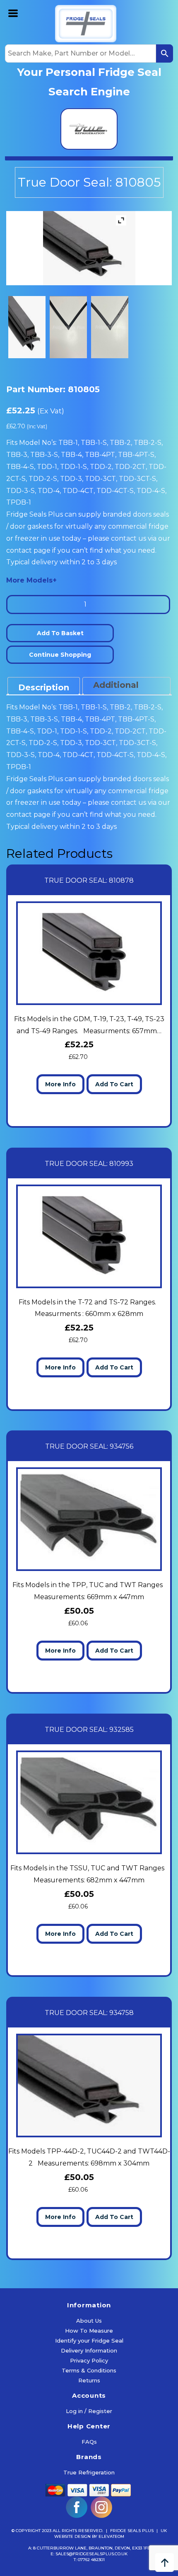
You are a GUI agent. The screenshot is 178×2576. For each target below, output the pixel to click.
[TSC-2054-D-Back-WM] (110, 327)
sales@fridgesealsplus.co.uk (91, 2554)
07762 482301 (91, 2560)
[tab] (44, 686)
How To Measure (89, 2331)
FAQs (89, 2442)
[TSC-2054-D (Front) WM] (68, 327)
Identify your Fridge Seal (89, 2340)
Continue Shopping (60, 655)
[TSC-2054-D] (27, 327)
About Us (89, 2321)
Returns (89, 2380)
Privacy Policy (89, 2360)
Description (44, 687)
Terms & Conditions (89, 2370)
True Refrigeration (89, 2472)
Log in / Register (89, 2411)
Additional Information (119, 692)
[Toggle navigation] (13, 12)
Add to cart (114, 1084)
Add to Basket (60, 633)
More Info (60, 1084)
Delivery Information (89, 2350)
